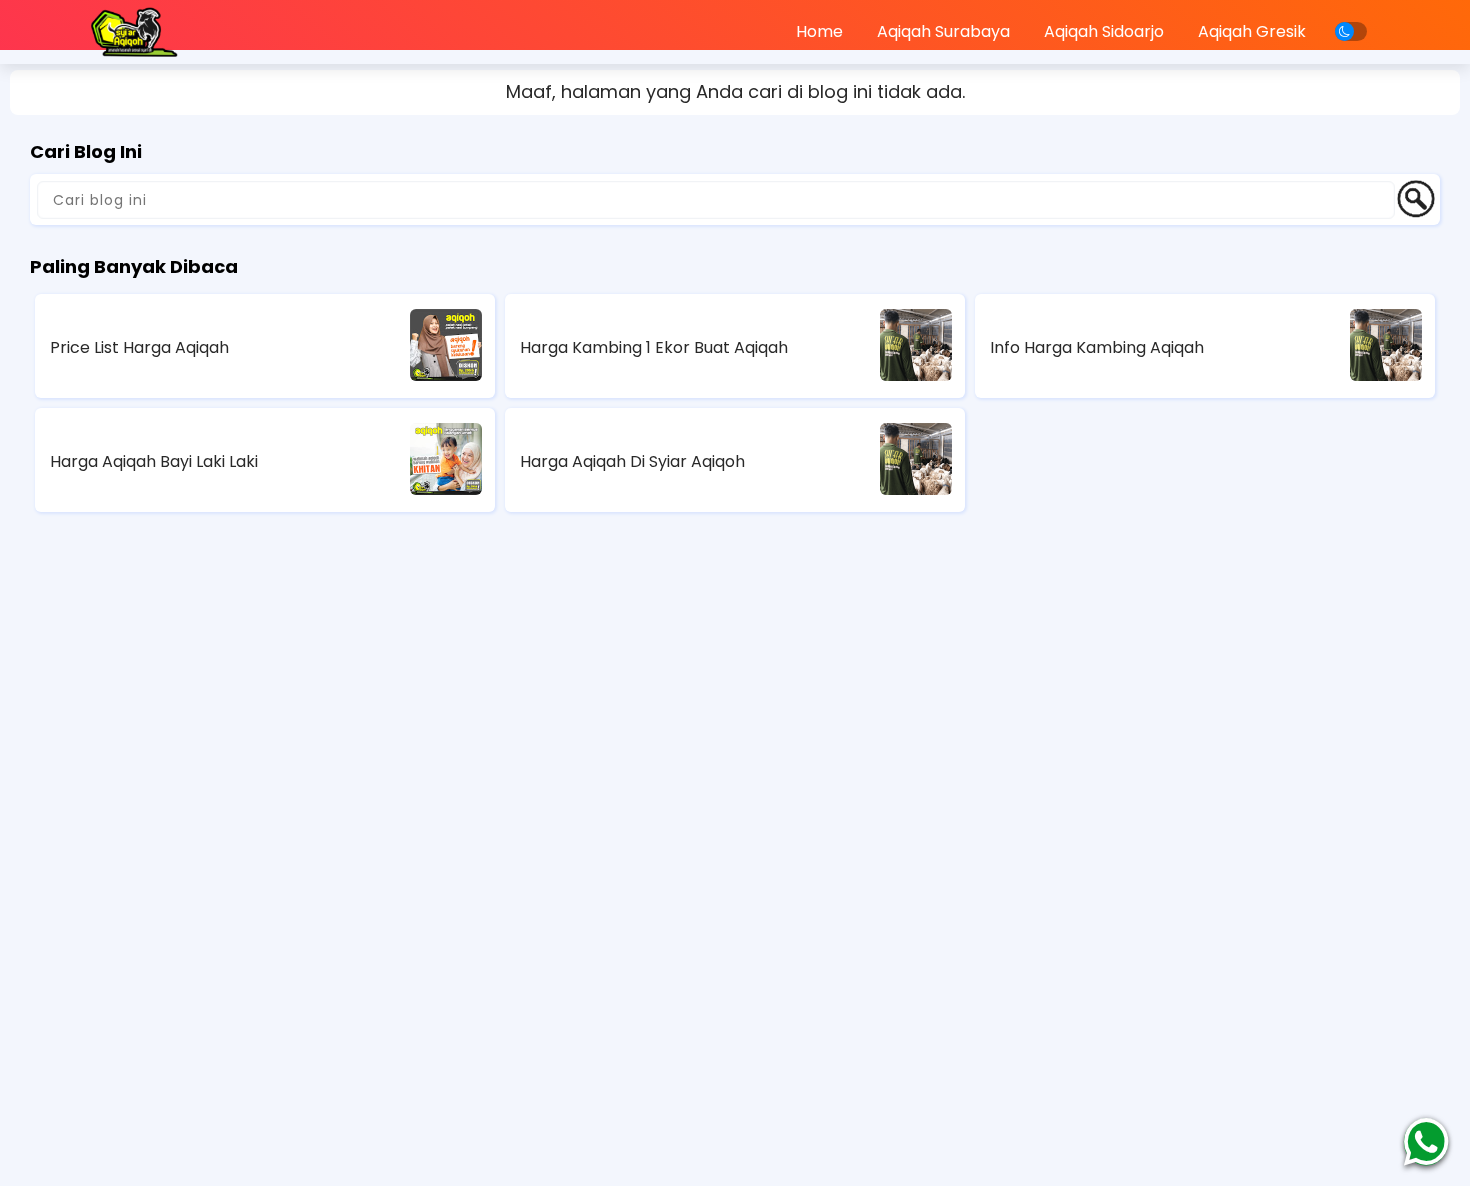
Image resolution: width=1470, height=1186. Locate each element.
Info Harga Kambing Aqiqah (1097, 347)
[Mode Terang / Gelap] (1351, 31)
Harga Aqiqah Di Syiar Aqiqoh (632, 461)
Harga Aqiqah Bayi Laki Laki (154, 461)
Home (819, 31)
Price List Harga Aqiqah (139, 347)
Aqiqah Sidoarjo (1104, 31)
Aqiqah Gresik (1252, 31)
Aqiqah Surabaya (943, 31)
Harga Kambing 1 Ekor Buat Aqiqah (654, 347)
